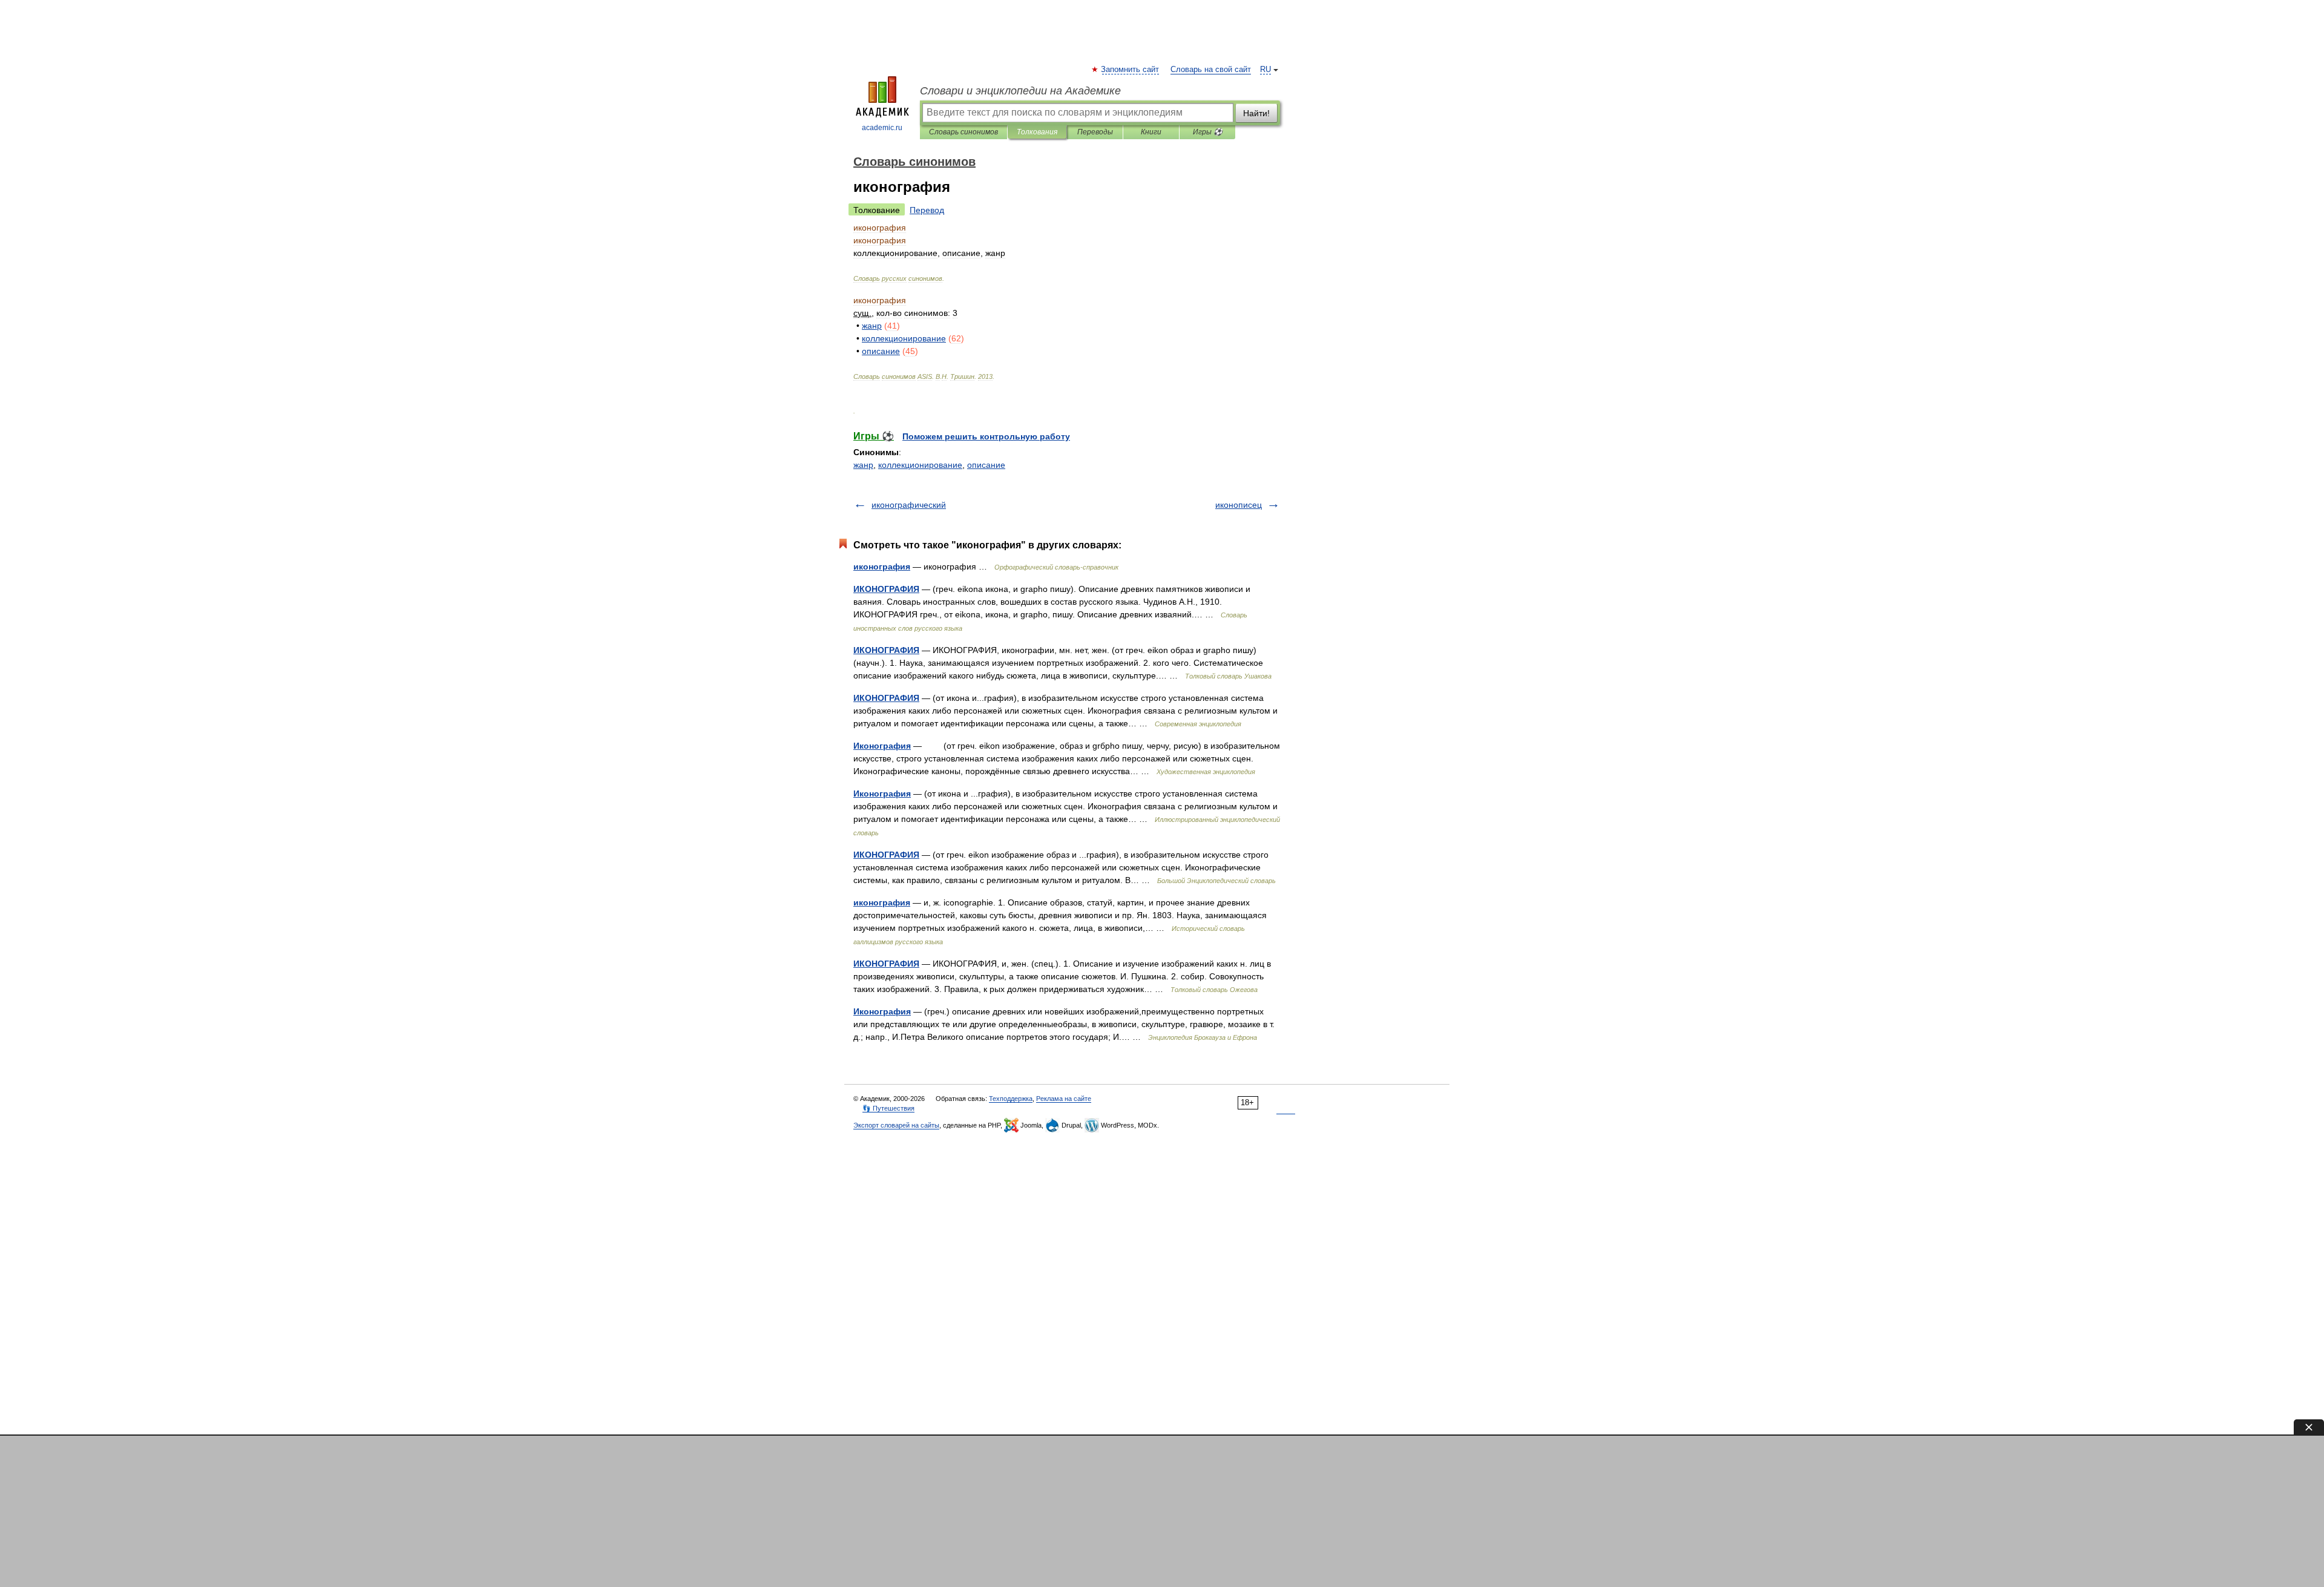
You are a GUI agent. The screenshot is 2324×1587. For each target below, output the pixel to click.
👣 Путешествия (888, 1108)
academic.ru (882, 128)
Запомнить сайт (1131, 70)
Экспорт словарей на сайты (896, 1125)
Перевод (927, 210)
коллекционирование (920, 465)
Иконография (882, 746)
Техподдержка (1011, 1099)
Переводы (1095, 132)
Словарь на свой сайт (1211, 70)
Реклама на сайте (1064, 1099)
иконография (882, 567)
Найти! (1256, 113)
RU (1265, 70)
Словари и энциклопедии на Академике (1020, 91)
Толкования (1037, 132)
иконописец (1239, 505)
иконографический (909, 505)
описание (986, 465)
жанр (863, 465)
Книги (1151, 132)
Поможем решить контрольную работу (986, 436)
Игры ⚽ (1208, 132)
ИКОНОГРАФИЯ (886, 589)
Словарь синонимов (963, 132)
